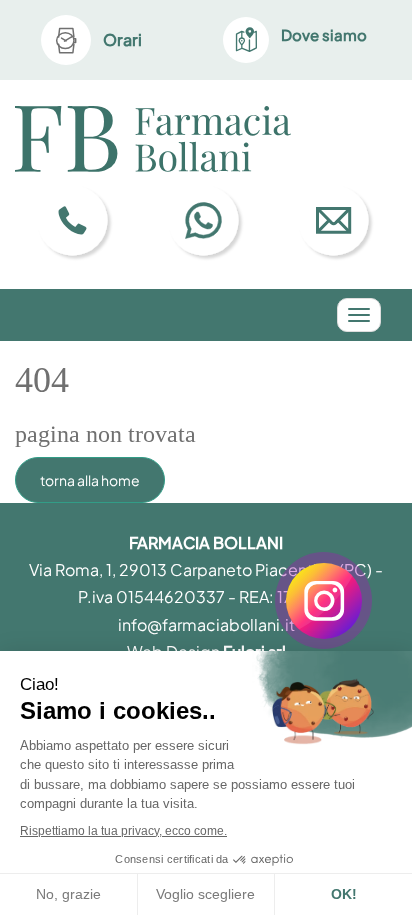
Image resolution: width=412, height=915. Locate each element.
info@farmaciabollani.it (206, 624)
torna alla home (90, 480)
